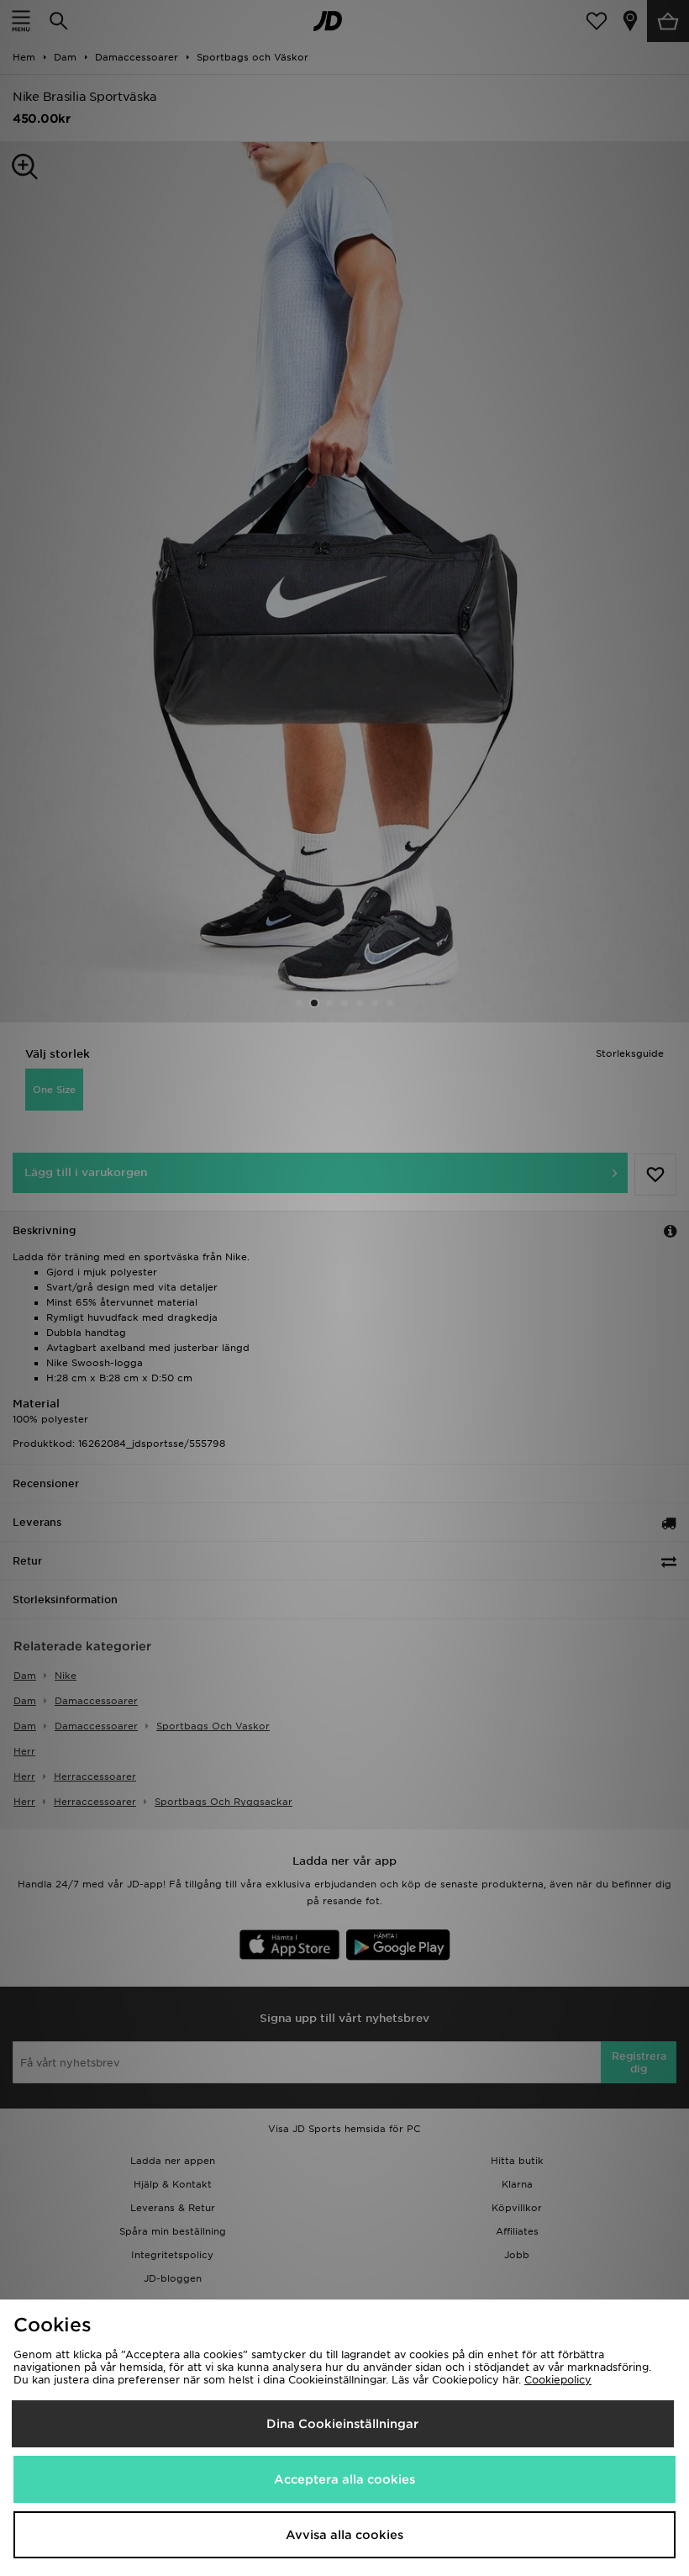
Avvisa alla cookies (344, 2535)
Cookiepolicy (558, 2380)
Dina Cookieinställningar (342, 2424)
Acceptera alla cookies (344, 2479)
